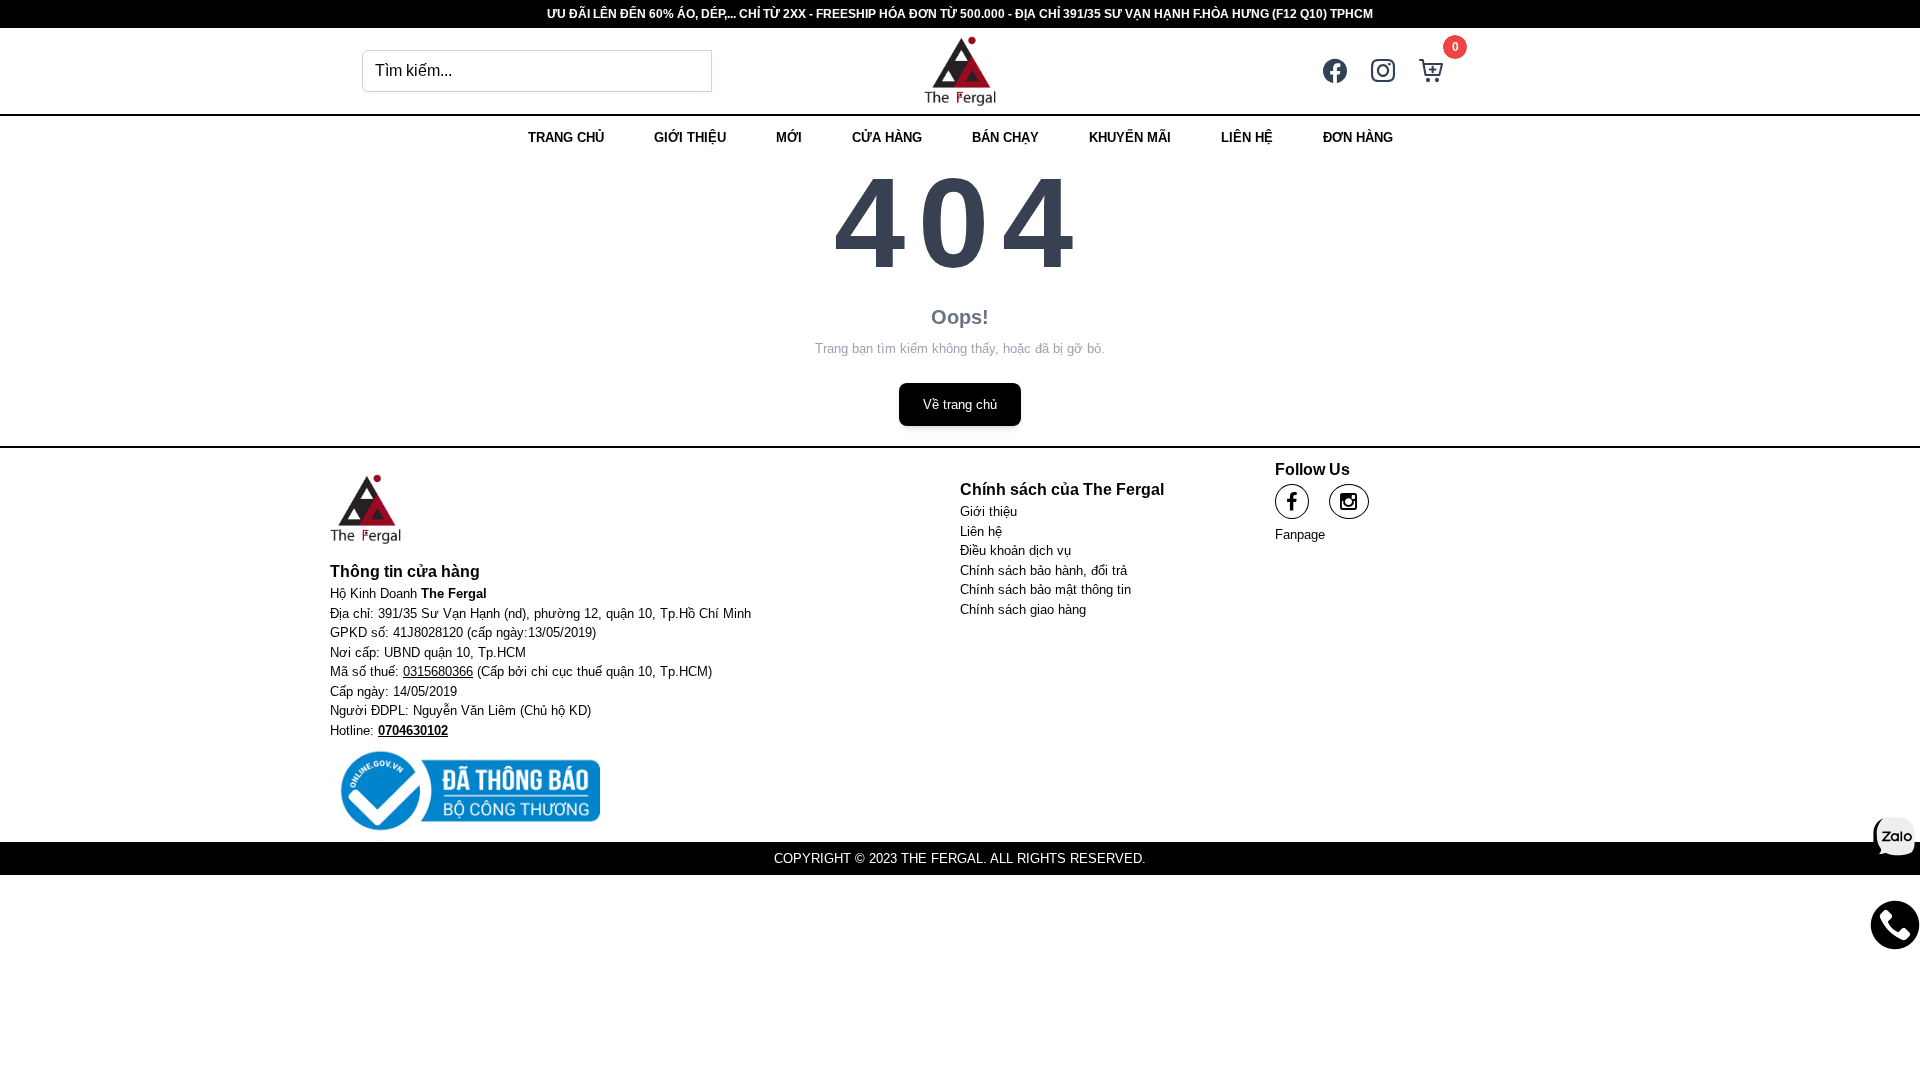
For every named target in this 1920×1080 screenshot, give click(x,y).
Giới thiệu (690, 137)
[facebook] (1292, 501)
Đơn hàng (1358, 137)
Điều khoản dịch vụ (1015, 550)
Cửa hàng (887, 137)
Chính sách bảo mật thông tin (1045, 589)
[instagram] (1349, 501)
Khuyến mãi (1130, 137)
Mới (789, 137)
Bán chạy (1005, 137)
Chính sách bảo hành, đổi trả (1043, 570)
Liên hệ (1247, 137)
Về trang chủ (960, 404)
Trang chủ (566, 137)
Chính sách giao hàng (1023, 609)
